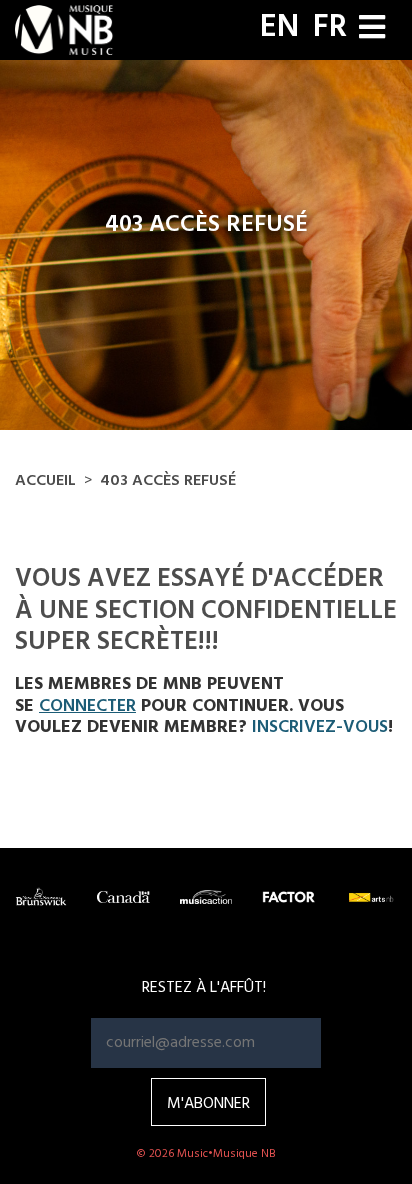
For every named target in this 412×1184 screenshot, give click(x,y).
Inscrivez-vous (320, 727)
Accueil (45, 481)
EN (279, 28)
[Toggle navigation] (372, 29)
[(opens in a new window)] (41, 897)
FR (330, 28)
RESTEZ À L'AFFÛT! (204, 988)
